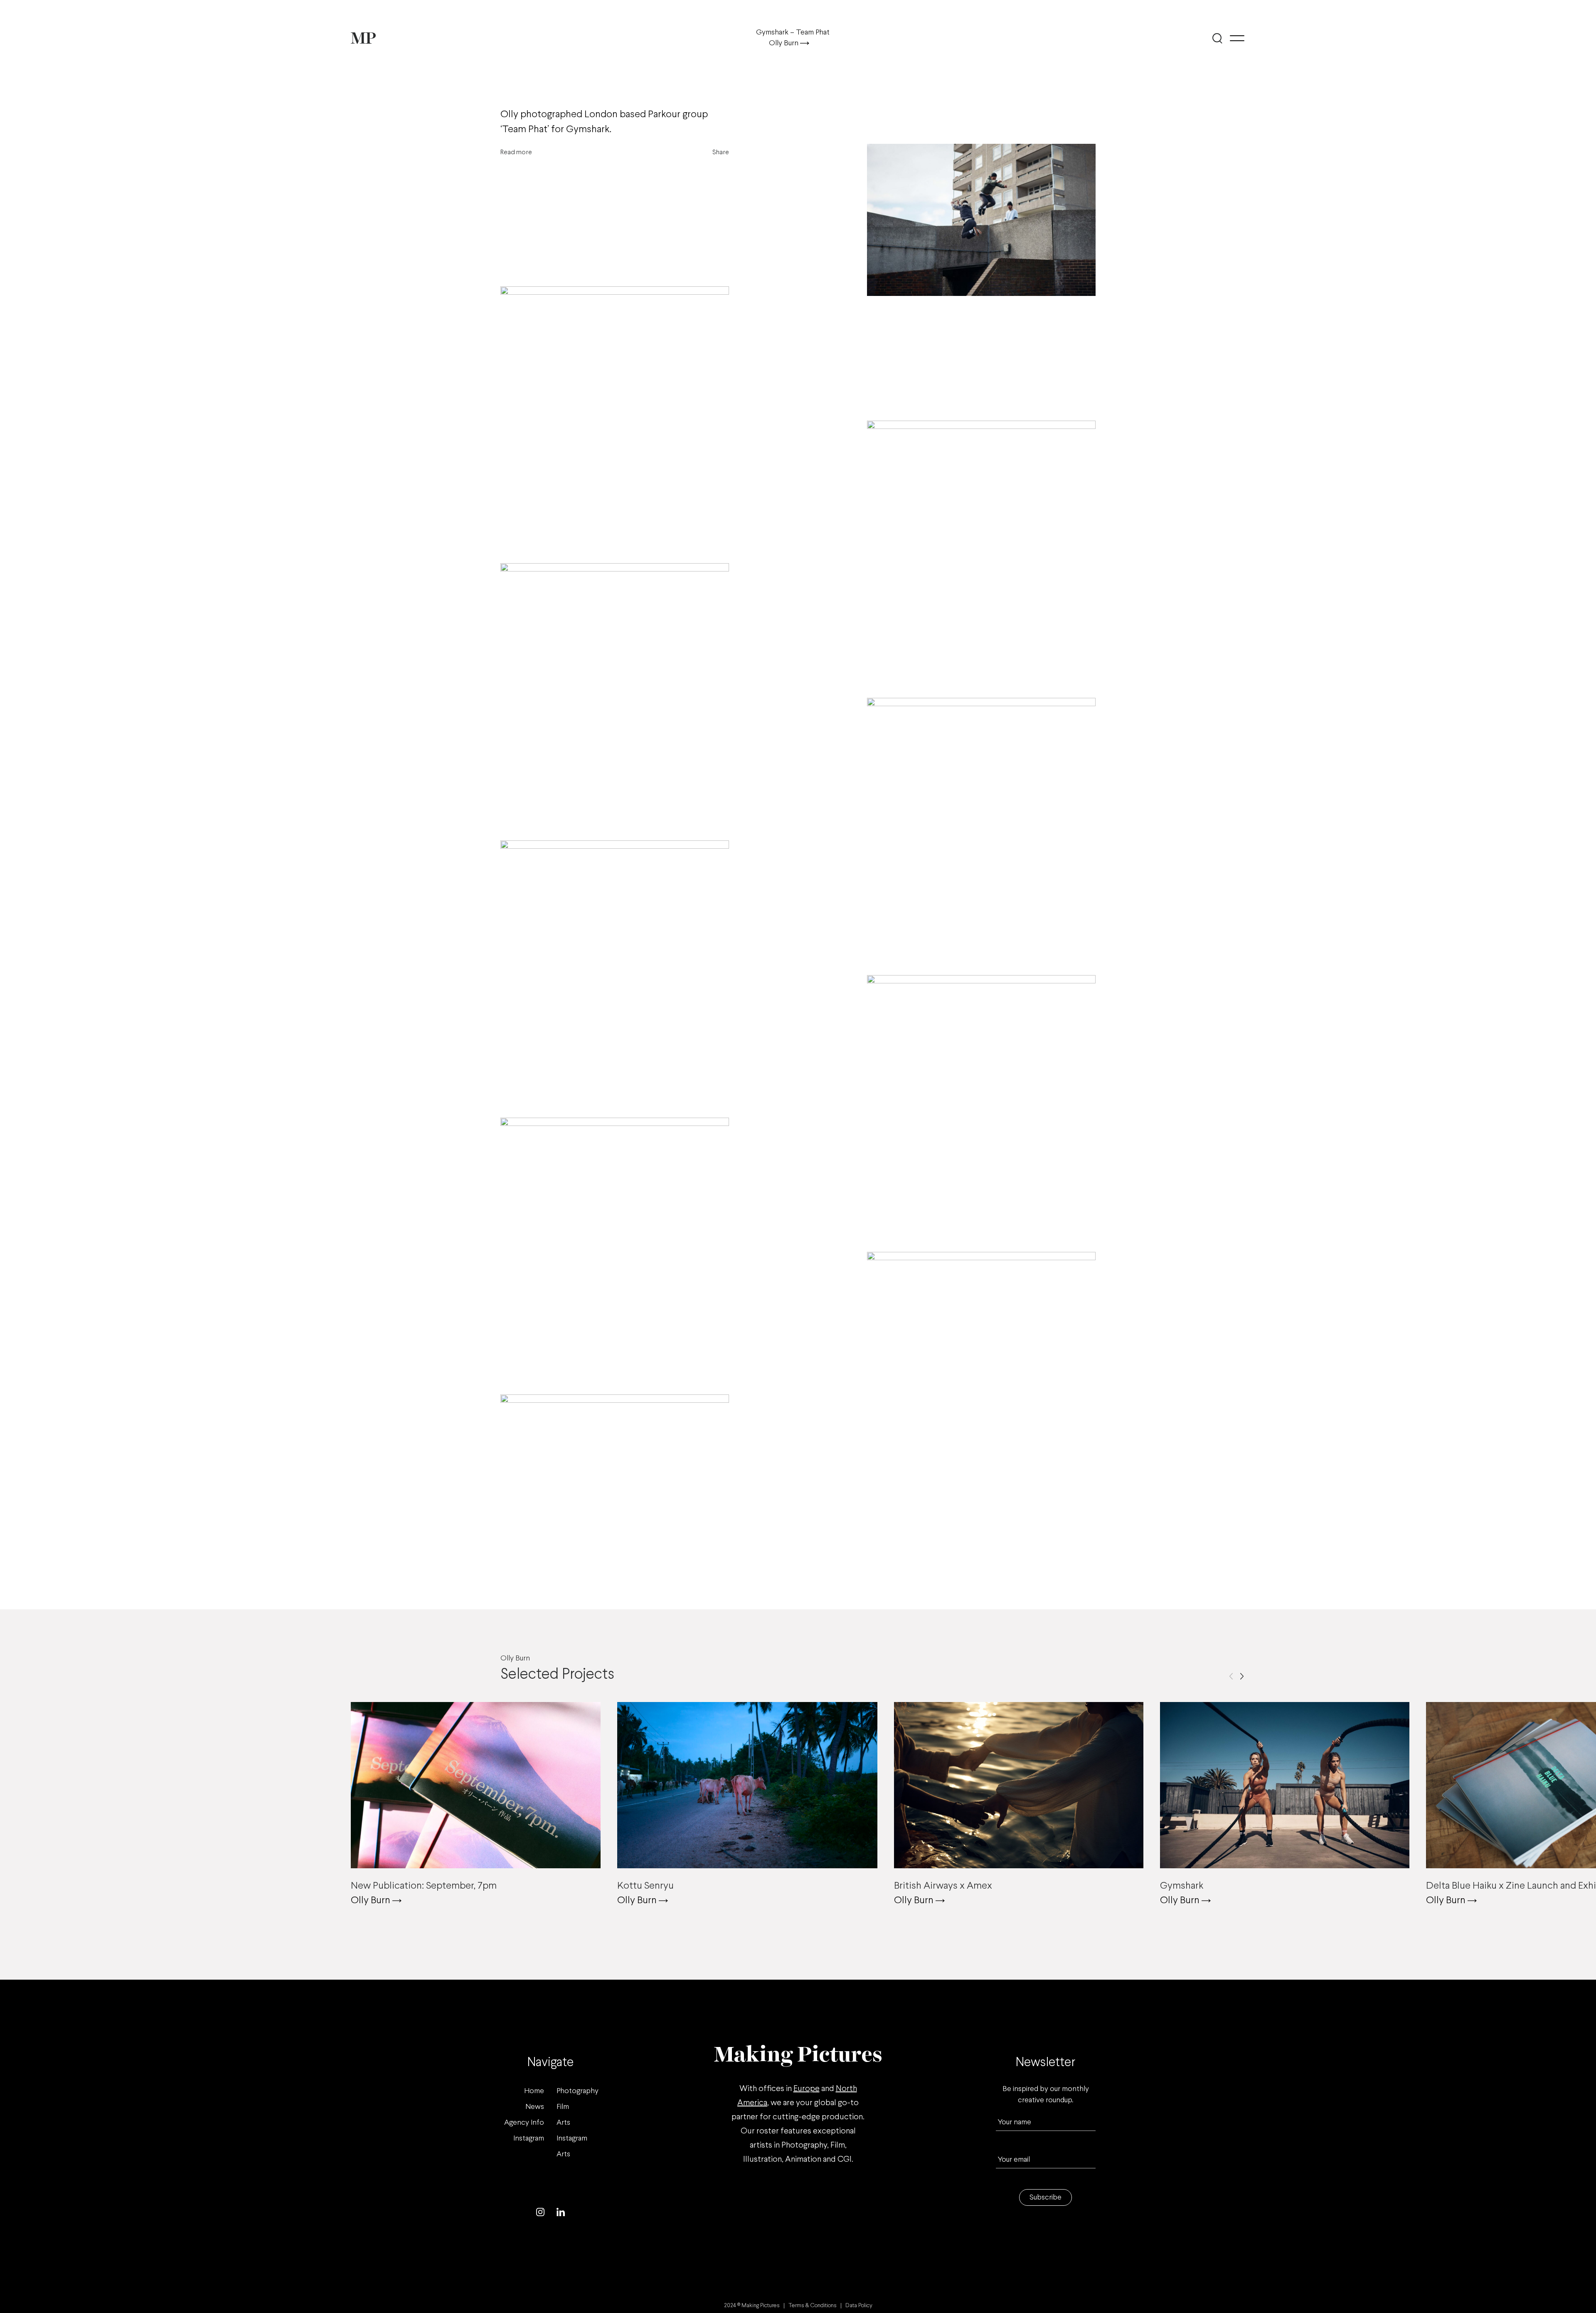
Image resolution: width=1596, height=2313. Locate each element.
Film (563, 2107)
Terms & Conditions (813, 2306)
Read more (516, 152)
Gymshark (1182, 1886)
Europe (807, 2089)
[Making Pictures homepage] (363, 38)
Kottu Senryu (645, 1886)
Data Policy (859, 2306)
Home (534, 2091)
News (535, 2107)
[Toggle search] (1217, 38)
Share (721, 152)
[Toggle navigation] (1237, 38)
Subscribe (1046, 2198)
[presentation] (1231, 1676)
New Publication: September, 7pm (424, 1886)
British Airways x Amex (943, 1886)
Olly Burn (784, 43)
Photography (578, 2091)
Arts (563, 2123)
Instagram (529, 2139)
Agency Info (524, 2123)
